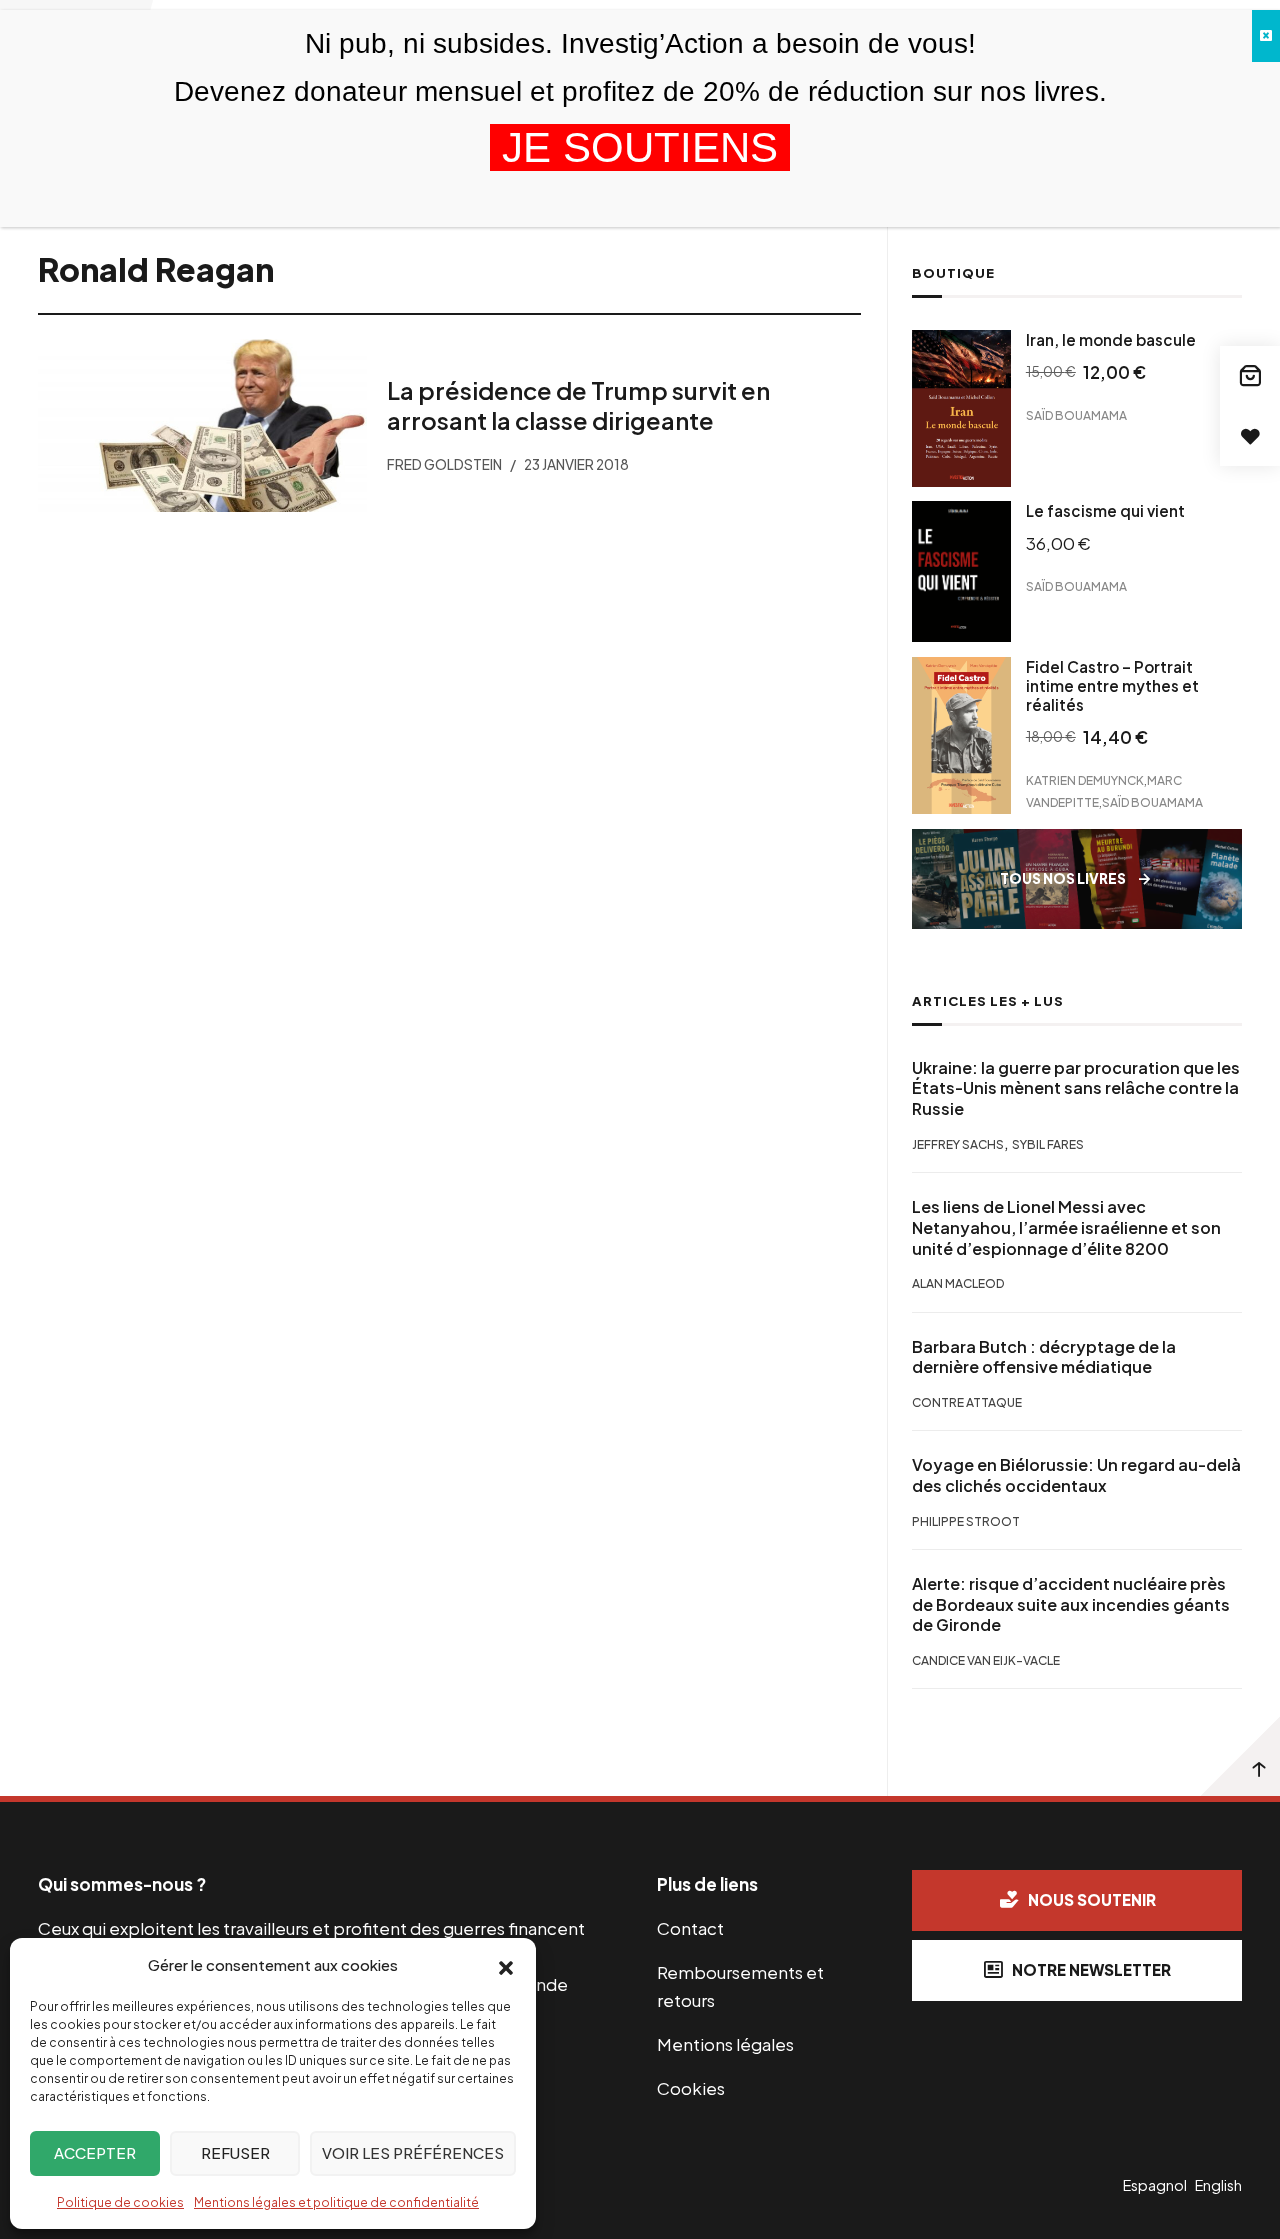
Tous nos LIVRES (1063, 878)
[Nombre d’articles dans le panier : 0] (1250, 376)
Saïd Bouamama (1076, 414)
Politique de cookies (120, 2202)
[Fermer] (1266, 36)
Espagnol (1155, 2185)
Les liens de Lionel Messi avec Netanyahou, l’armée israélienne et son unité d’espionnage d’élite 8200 (1066, 1228)
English (1218, 2185)
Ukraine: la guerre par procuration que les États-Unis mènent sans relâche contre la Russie (1076, 1089)
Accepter (95, 2152)
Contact (690, 1928)
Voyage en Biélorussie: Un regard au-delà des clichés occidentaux (1076, 1475)
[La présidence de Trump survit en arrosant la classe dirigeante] (202, 425)
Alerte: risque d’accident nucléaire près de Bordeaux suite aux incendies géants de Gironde (1071, 1605)
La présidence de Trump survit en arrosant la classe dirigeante (578, 405)
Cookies (691, 2088)
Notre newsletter (1091, 1969)
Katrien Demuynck (1085, 780)
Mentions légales (725, 2044)
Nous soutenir (1092, 1899)
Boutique (953, 273)
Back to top (1240, 1756)
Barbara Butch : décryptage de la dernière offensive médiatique (1044, 1357)
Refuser (235, 2152)
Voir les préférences (413, 2152)
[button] (506, 1966)
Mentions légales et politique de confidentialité (336, 2202)
